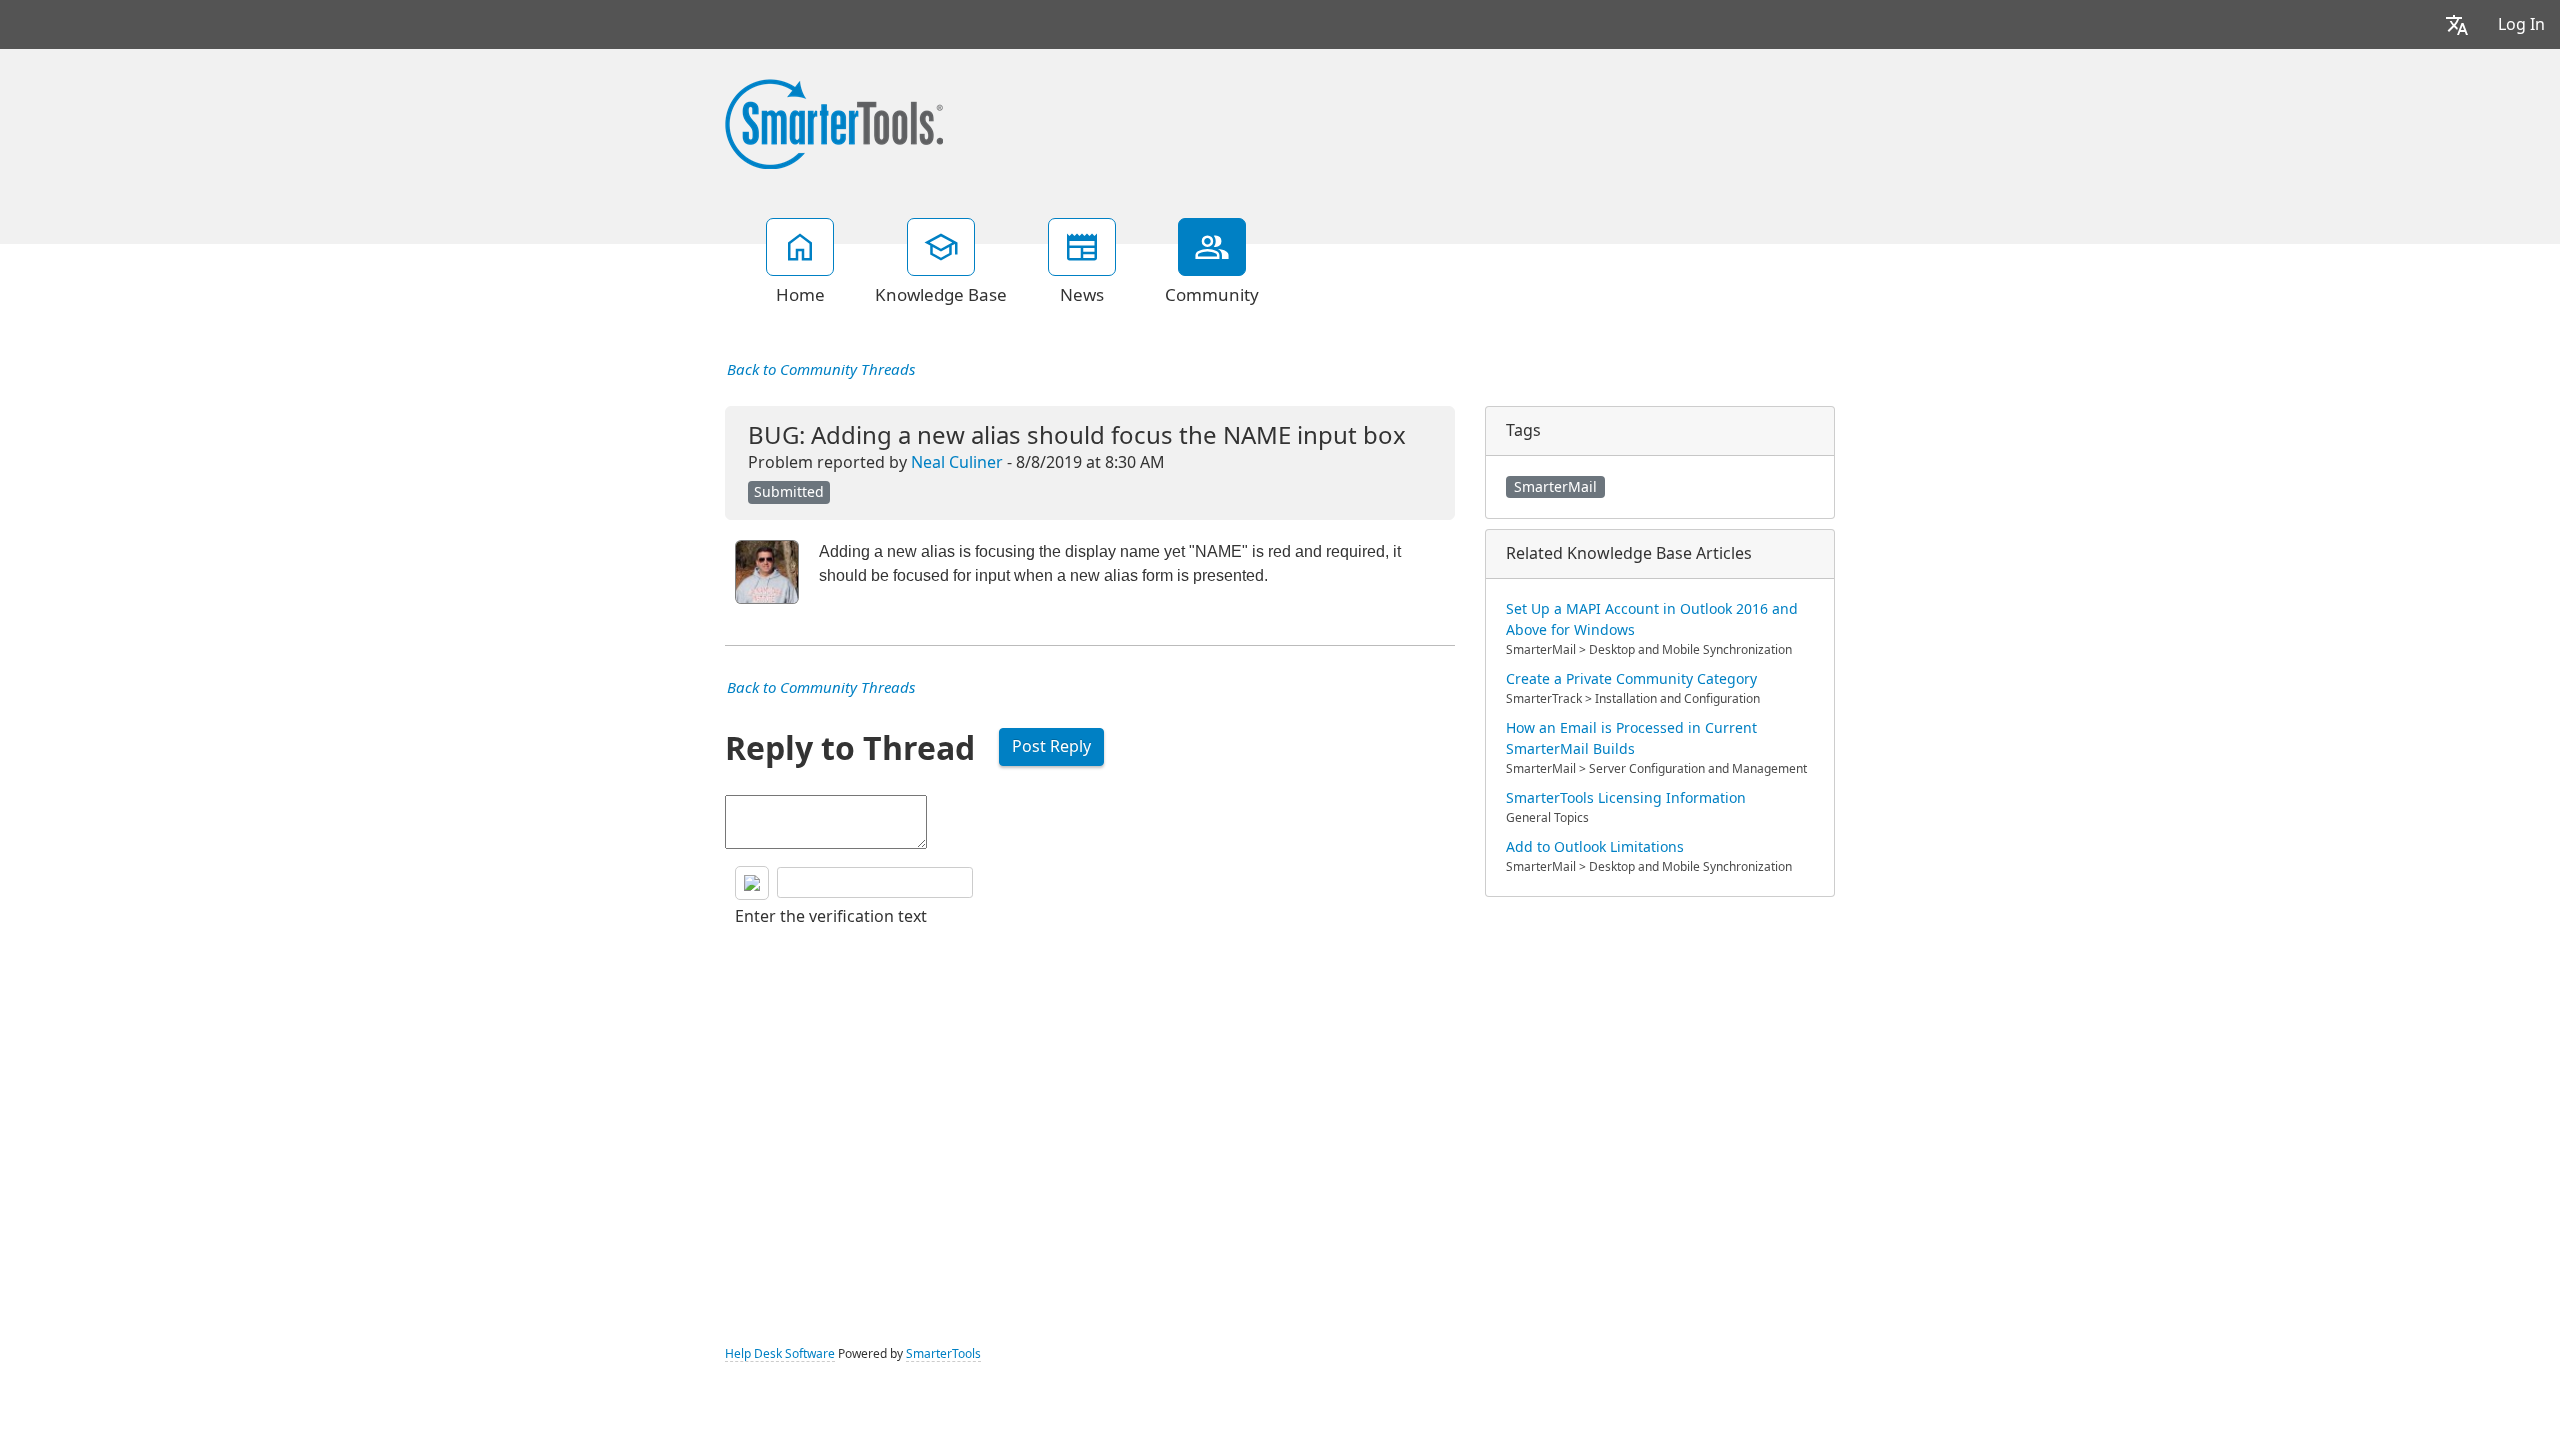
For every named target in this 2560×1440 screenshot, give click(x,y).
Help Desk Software (780, 1354)
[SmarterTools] (834, 122)
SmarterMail (1555, 487)
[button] (2457, 24)
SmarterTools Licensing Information (1626, 798)
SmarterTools (943, 1354)
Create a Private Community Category (1631, 679)
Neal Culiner (957, 462)
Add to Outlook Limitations (1595, 847)
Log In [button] (2521, 24)
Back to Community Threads (821, 370)
